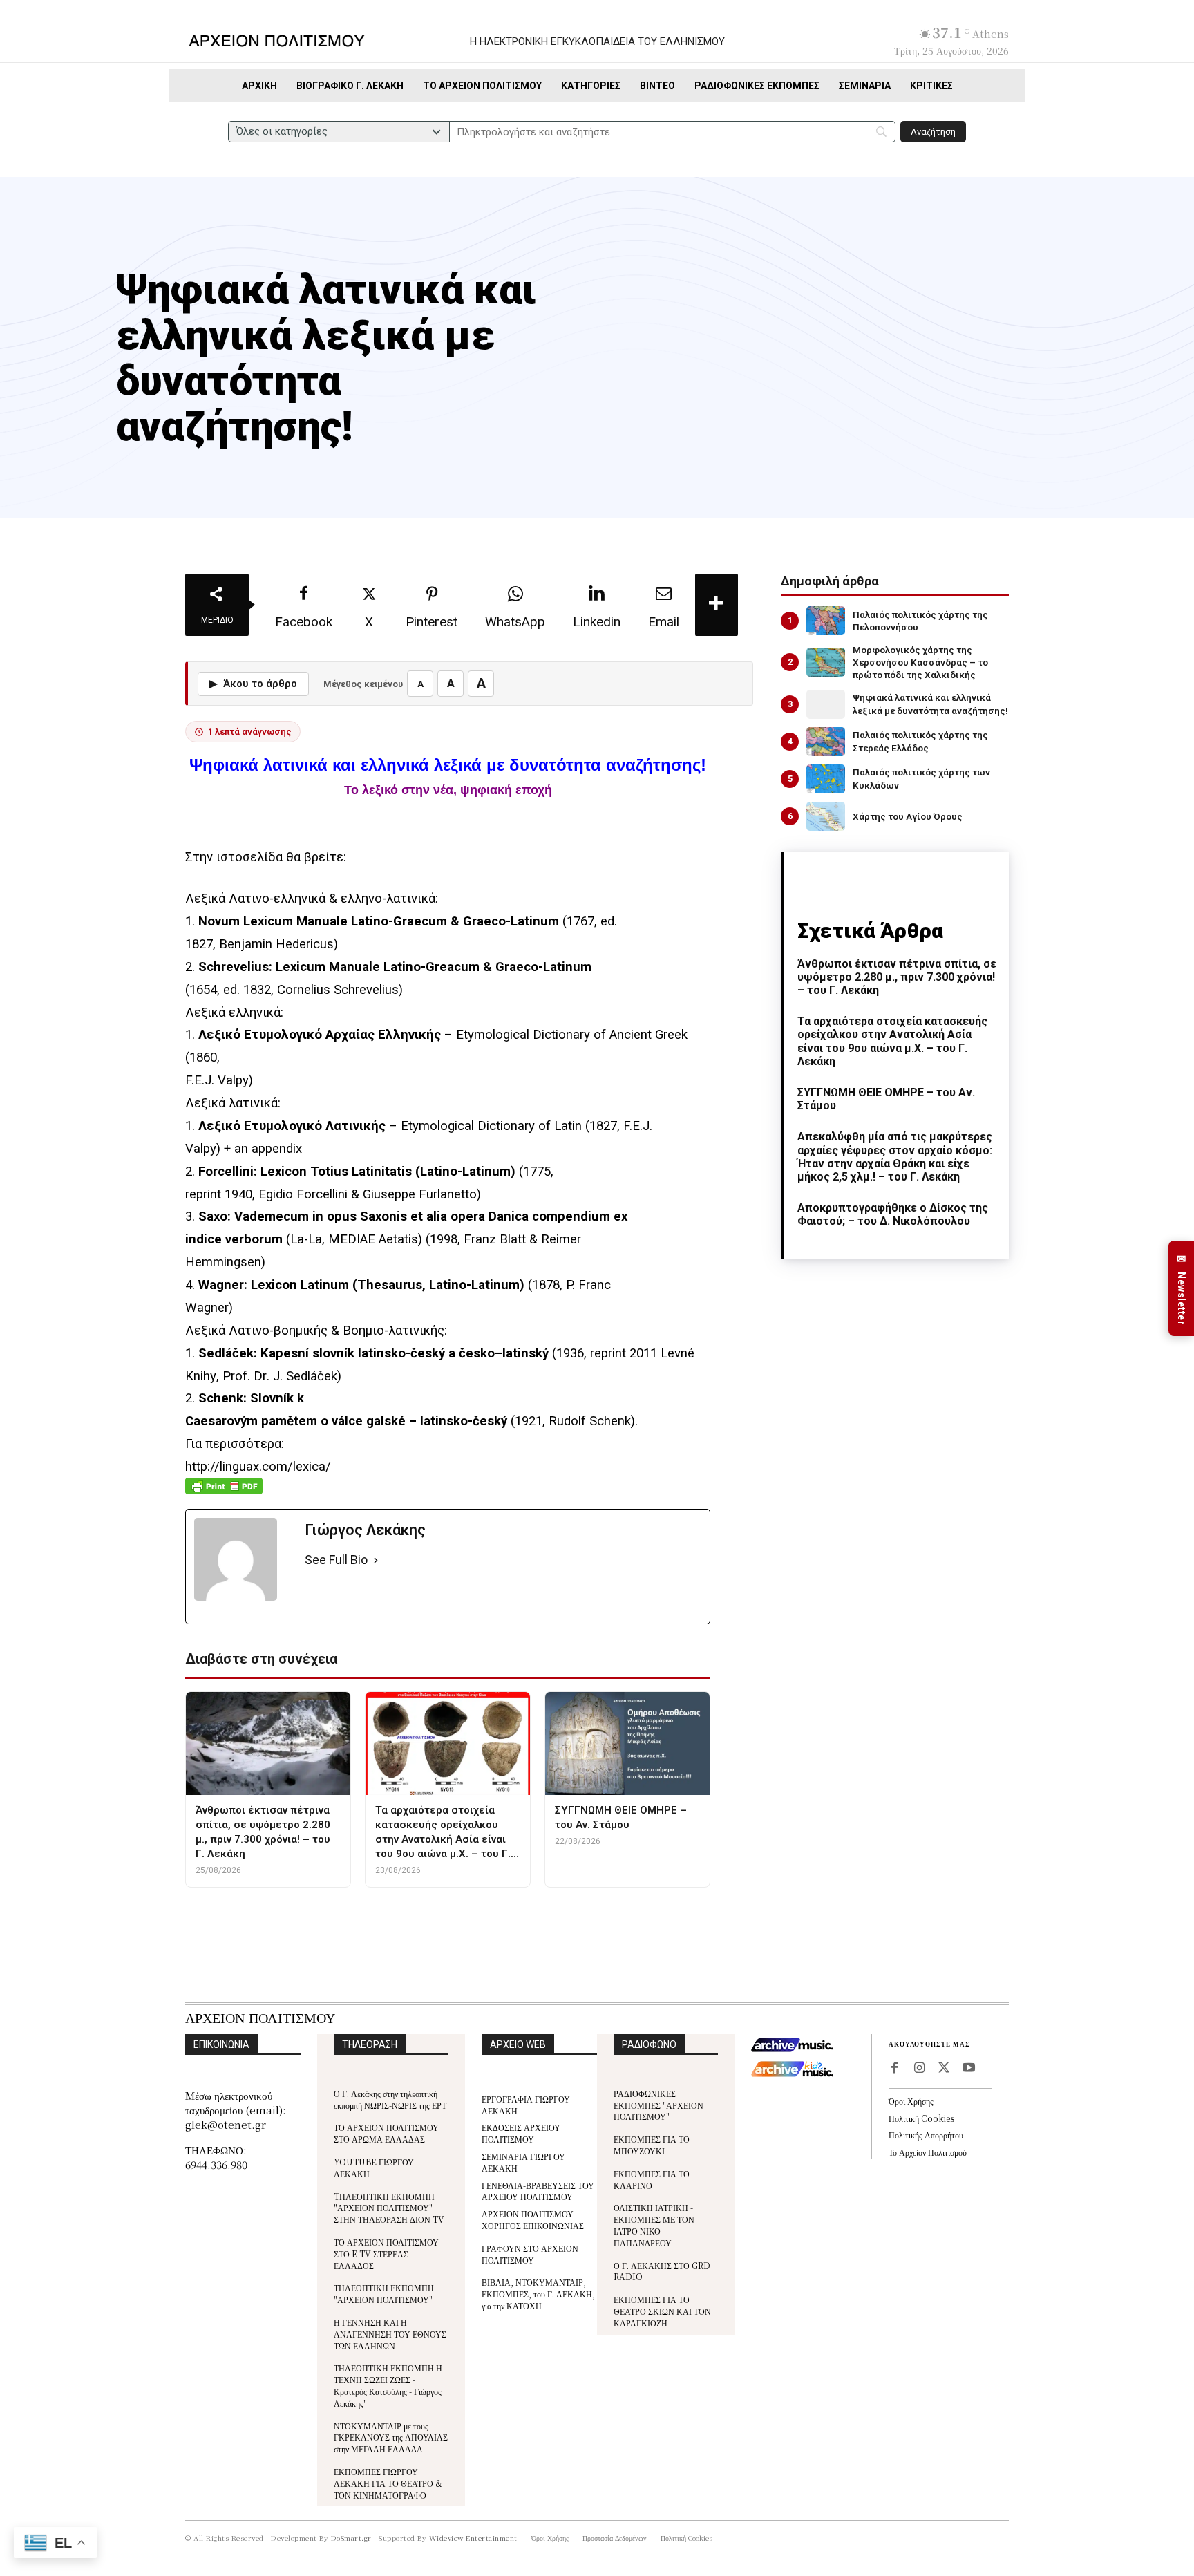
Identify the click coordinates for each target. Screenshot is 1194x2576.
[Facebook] (894, 2069)
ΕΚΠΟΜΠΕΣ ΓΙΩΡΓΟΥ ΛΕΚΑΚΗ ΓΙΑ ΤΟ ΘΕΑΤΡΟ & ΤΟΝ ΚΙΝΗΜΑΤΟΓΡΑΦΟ (388, 2483)
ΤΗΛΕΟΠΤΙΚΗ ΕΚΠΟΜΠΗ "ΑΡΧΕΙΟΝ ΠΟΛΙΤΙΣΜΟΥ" (384, 2293)
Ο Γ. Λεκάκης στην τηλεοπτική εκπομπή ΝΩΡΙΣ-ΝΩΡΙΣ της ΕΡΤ (390, 2099)
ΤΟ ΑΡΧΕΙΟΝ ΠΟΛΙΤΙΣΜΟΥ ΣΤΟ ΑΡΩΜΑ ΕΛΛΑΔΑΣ (386, 2133)
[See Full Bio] (376, 1560)
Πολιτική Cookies (921, 2118)
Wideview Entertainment (473, 2538)
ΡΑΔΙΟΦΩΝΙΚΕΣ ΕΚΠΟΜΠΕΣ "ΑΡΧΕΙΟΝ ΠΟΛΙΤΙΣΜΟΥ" (658, 2105)
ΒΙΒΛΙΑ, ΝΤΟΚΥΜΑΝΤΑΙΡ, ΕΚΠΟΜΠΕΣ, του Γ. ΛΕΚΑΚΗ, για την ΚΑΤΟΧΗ (538, 2294)
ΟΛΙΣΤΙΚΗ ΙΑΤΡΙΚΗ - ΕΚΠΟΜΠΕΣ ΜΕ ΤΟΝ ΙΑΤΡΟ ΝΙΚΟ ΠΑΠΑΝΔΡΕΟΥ (654, 2225)
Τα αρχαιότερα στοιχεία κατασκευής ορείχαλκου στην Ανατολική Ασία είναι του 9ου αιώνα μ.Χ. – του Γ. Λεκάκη (892, 1041)
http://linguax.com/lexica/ (258, 1467)
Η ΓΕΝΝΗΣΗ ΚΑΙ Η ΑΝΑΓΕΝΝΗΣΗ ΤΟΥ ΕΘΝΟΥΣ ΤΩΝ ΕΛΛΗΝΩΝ (390, 2334)
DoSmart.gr (351, 2538)
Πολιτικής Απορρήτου (926, 2135)
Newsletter (1182, 1289)
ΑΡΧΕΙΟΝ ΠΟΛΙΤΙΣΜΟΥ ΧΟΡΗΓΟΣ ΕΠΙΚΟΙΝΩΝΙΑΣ (533, 2219)
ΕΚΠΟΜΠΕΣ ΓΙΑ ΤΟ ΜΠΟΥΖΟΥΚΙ (652, 2145)
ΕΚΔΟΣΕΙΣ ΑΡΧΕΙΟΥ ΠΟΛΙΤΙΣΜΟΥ (521, 2133)
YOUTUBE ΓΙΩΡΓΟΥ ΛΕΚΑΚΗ (374, 2168)
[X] (944, 2069)
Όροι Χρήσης (911, 2101)
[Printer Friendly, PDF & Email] (224, 1493)
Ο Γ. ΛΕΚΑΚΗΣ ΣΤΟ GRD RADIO (662, 2271)
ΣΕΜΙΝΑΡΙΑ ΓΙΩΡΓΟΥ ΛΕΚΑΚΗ (523, 2162)
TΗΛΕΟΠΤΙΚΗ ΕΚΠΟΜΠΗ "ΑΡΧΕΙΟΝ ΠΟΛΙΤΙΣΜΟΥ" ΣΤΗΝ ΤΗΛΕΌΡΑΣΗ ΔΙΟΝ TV (389, 2208)
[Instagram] (919, 2069)
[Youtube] (969, 2069)
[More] (717, 605)
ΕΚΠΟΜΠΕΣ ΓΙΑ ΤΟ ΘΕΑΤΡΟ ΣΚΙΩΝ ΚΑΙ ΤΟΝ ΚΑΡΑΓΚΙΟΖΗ (662, 2311)
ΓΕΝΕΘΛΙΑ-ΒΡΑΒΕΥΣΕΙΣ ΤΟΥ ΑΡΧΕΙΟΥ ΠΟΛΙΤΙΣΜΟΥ (538, 2191)
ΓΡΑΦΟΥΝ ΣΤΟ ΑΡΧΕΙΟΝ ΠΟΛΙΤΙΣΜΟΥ (530, 2254)
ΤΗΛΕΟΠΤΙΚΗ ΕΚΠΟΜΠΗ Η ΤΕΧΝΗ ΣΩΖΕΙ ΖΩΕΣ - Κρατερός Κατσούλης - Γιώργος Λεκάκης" (388, 2385)
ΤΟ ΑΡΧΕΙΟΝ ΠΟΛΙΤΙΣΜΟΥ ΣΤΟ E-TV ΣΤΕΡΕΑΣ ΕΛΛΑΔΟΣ (386, 2254)
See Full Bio (336, 1560)
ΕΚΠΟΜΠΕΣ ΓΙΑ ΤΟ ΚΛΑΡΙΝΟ (652, 2179)
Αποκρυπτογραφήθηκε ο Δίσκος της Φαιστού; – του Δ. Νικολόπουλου (893, 1214)
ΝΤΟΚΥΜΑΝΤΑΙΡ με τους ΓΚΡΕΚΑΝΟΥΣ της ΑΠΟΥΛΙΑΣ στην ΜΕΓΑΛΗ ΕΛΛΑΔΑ (391, 2437)
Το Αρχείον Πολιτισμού (928, 2152)
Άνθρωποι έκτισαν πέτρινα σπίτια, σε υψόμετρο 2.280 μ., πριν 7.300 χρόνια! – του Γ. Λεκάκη (897, 977)
